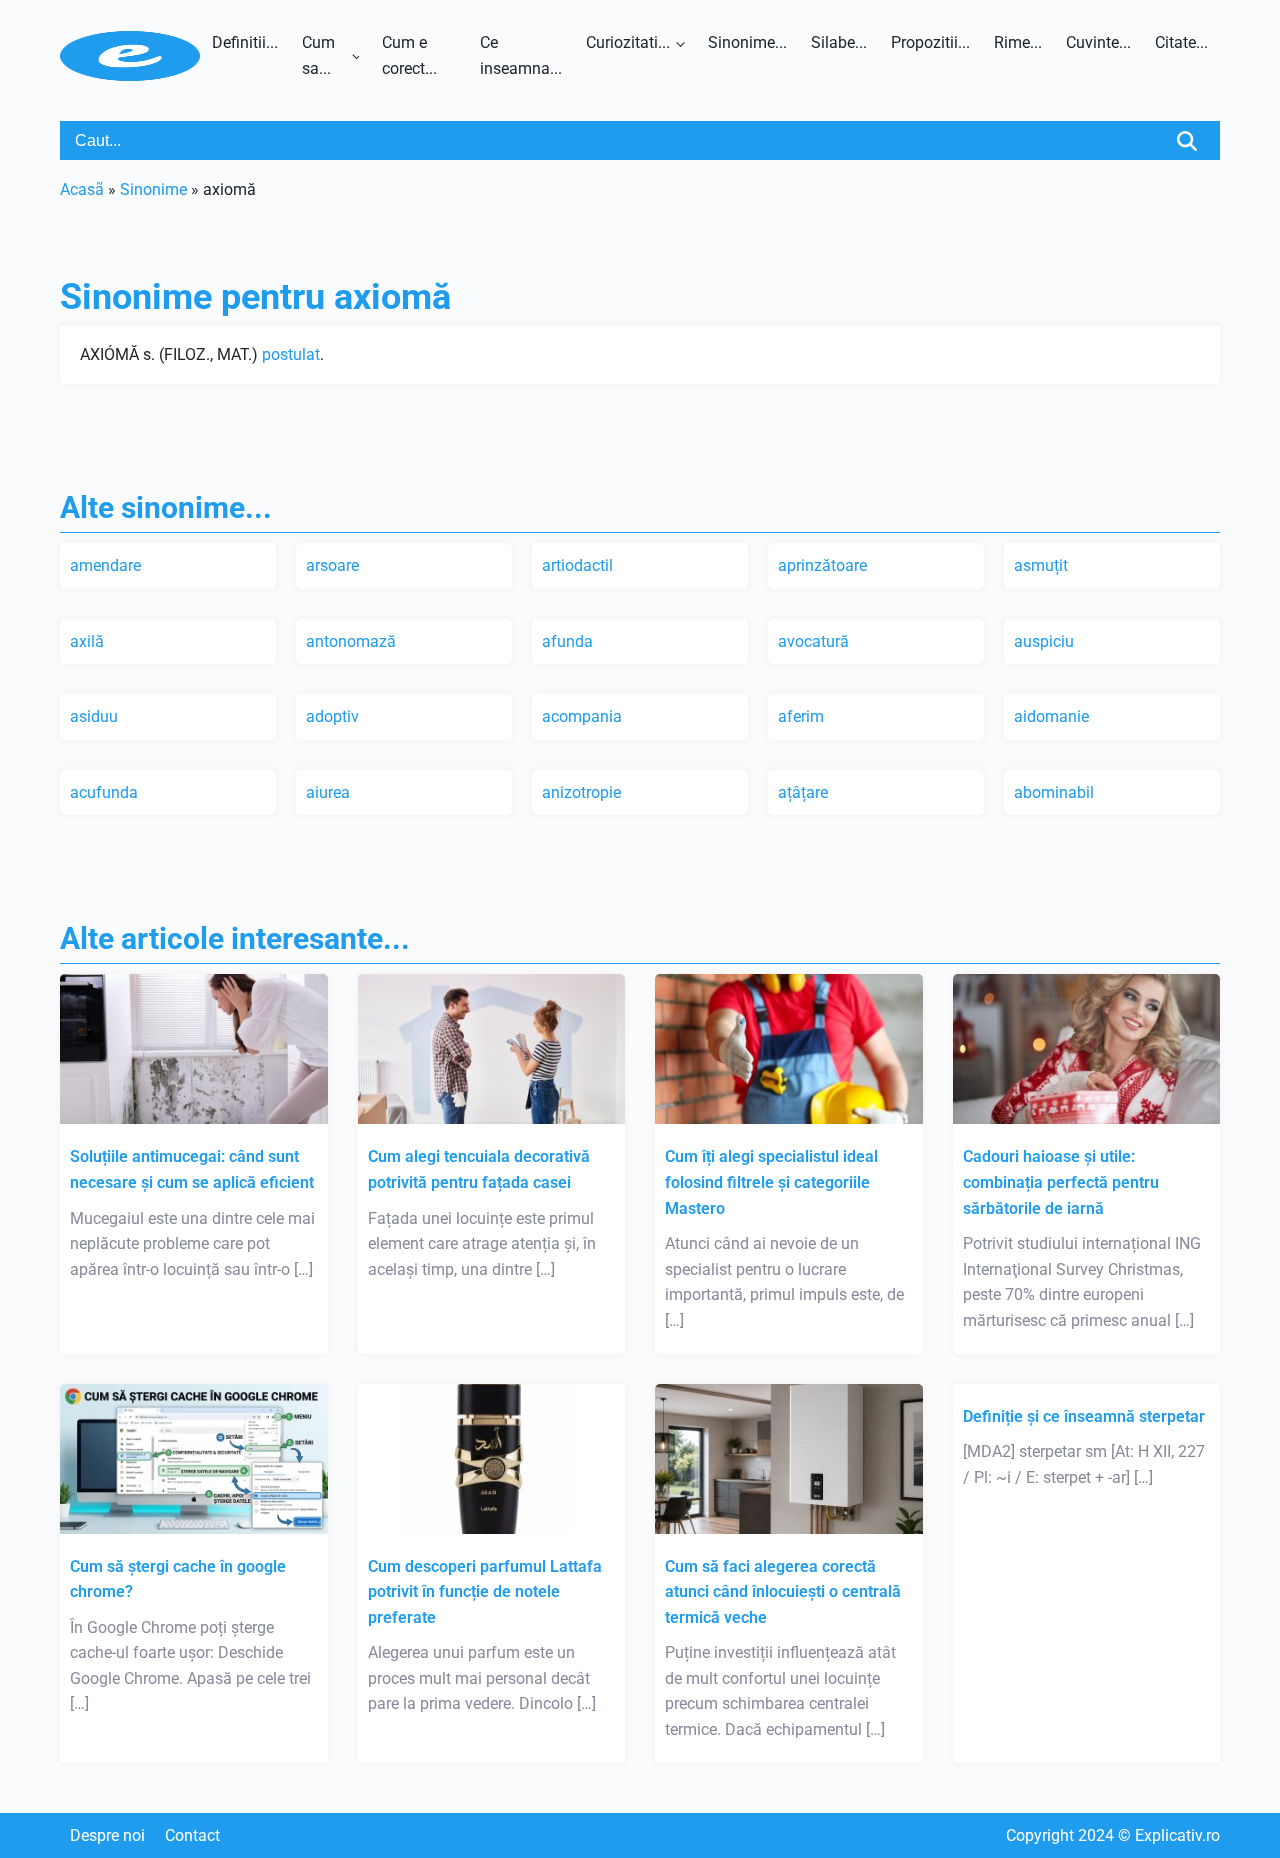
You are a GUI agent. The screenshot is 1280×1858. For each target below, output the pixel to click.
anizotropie (581, 792)
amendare (105, 565)
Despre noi (107, 1835)
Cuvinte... (1098, 42)
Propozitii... (930, 42)
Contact (192, 1835)
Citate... (1181, 42)
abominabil (1054, 792)
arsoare (332, 565)
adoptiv (332, 716)
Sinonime (153, 189)
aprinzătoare (822, 565)
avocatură (813, 641)
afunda (567, 641)
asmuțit (1041, 565)
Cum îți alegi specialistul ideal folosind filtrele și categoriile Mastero (771, 1182)
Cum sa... (318, 55)
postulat (291, 354)
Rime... (1018, 42)
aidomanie (1051, 716)
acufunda (104, 792)
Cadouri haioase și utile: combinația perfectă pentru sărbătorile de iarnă (1061, 1182)
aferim (801, 716)
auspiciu (1044, 641)
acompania (582, 716)
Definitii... (245, 42)
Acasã (82, 189)
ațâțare (803, 792)
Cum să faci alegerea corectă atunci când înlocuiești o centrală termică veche (783, 1592)
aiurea (328, 792)
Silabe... (839, 42)
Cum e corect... (409, 55)
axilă (87, 641)
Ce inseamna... (521, 55)
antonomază (351, 641)
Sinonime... (747, 42)
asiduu (94, 716)
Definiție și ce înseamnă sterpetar (1084, 1416)
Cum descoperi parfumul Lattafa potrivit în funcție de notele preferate (485, 1592)
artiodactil (577, 565)
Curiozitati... (628, 42)
